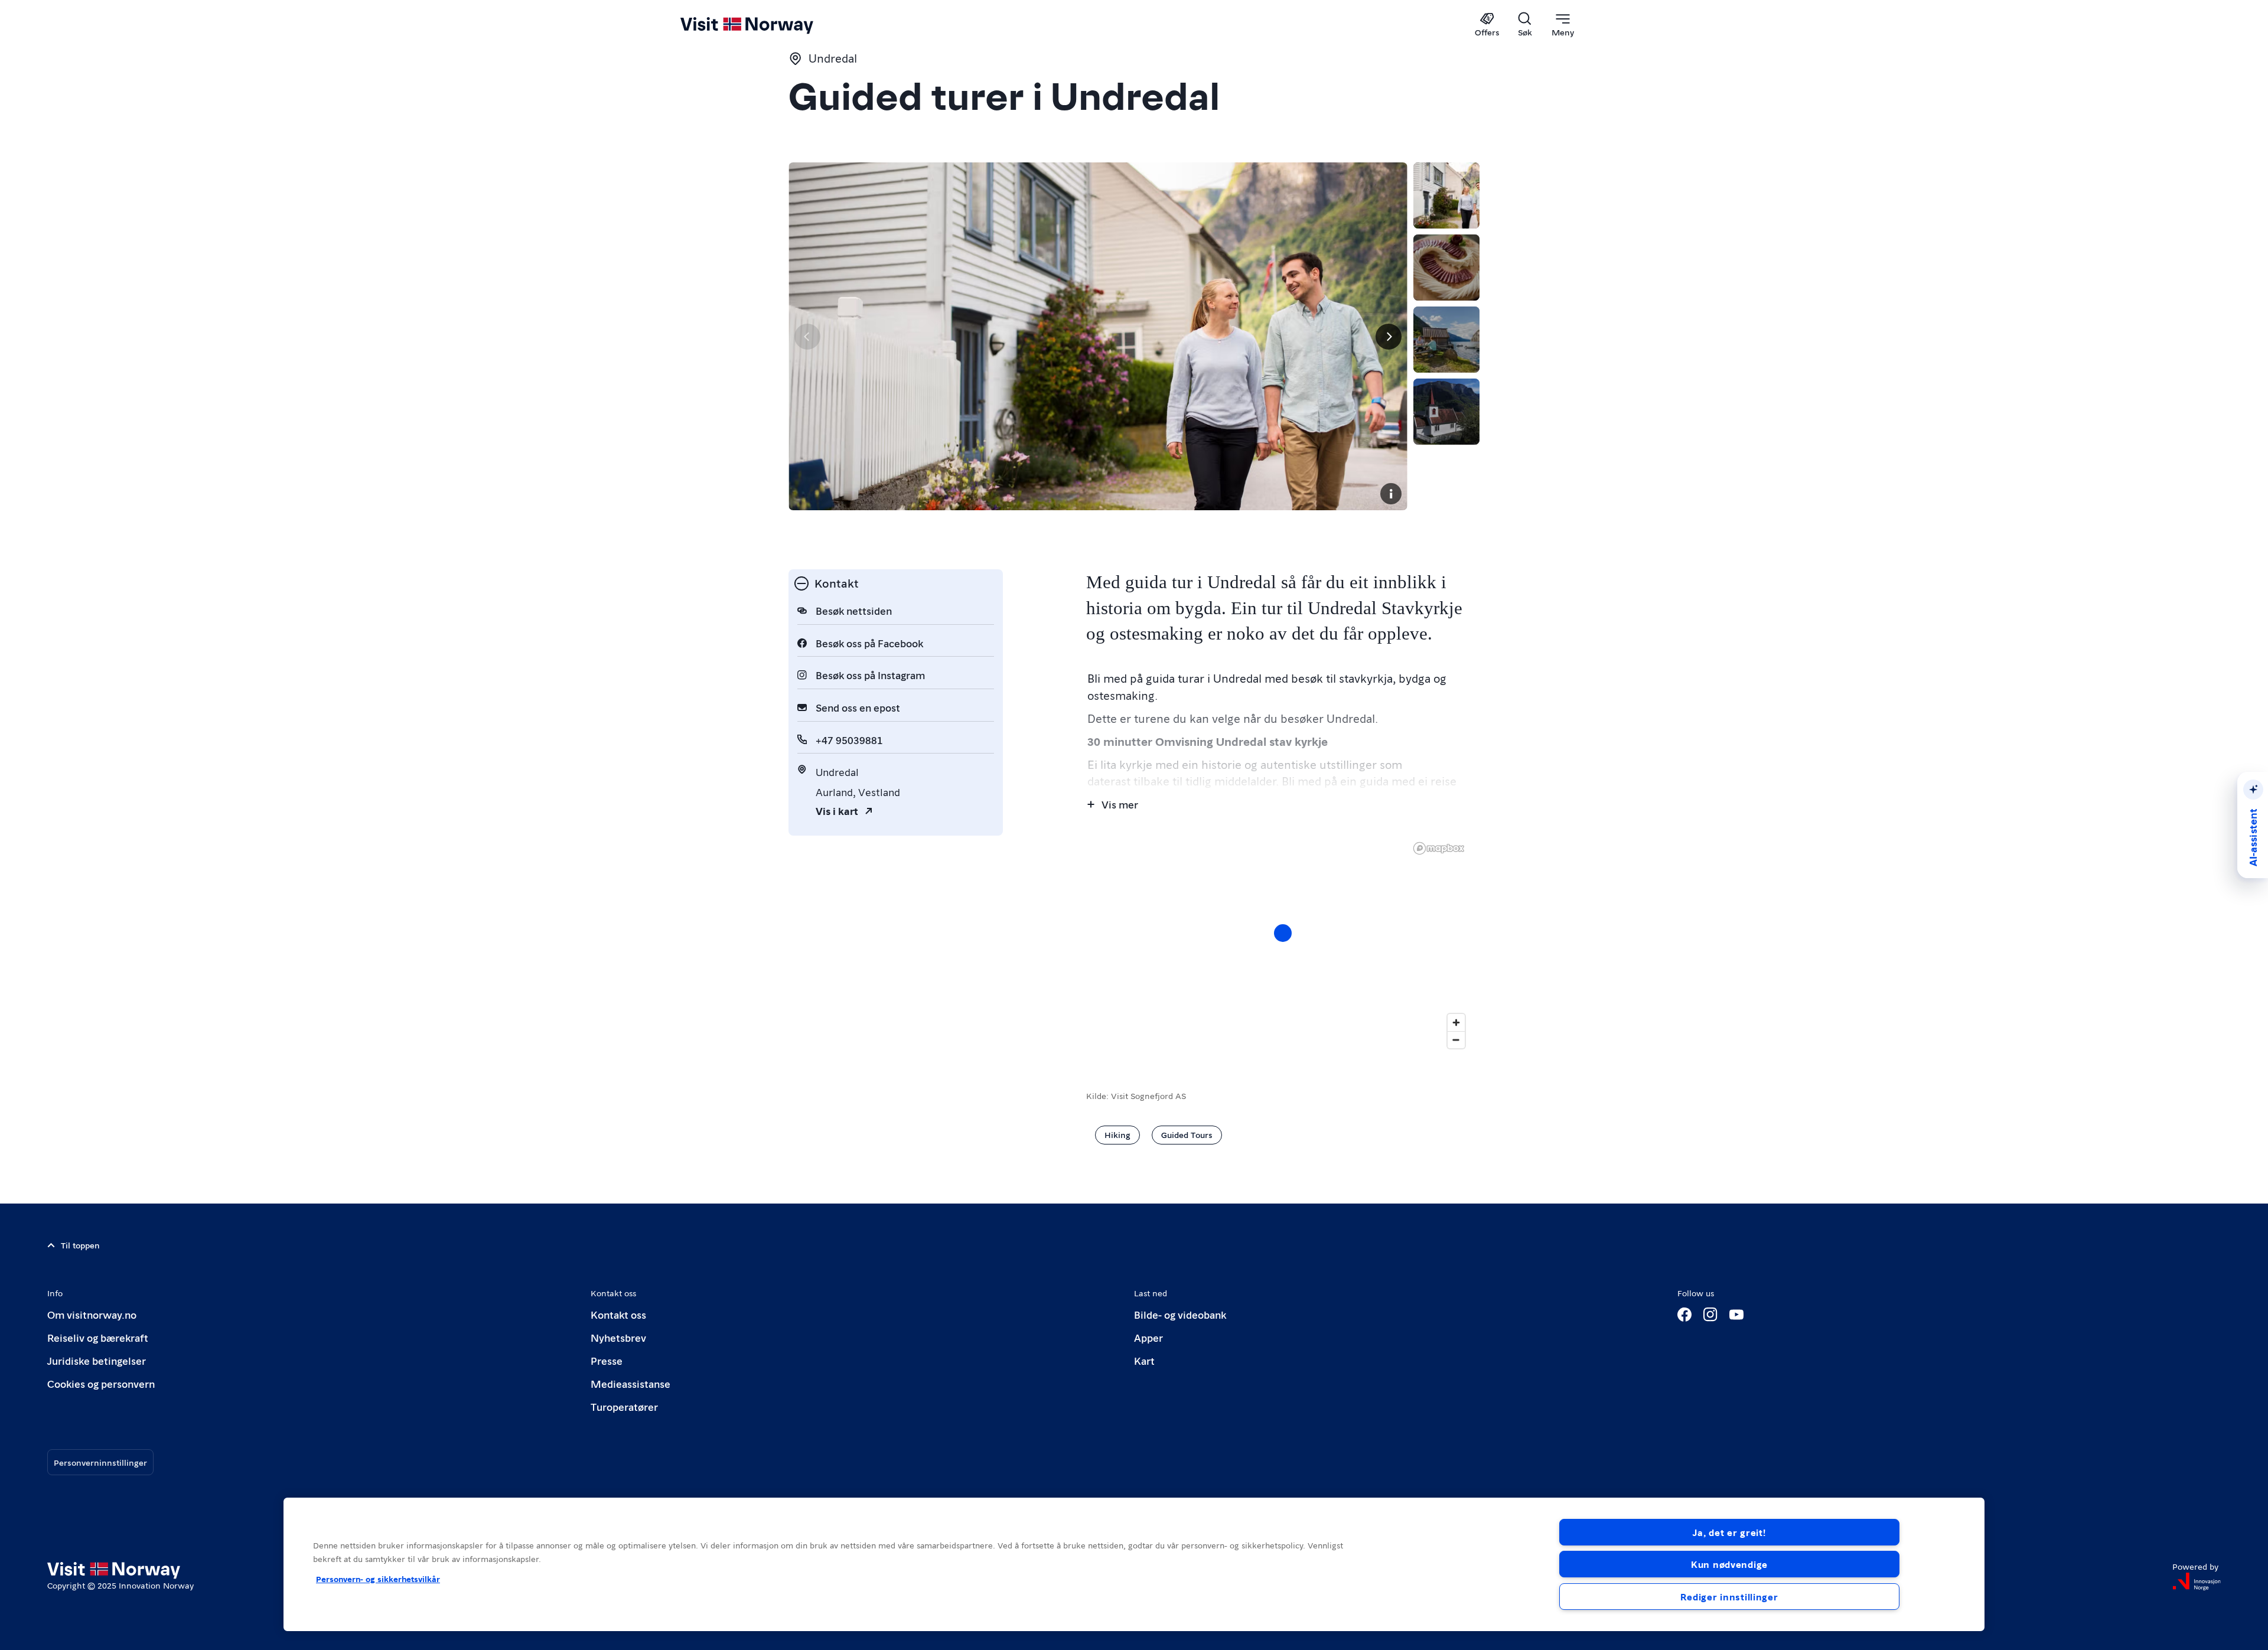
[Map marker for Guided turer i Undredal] (1283, 933)
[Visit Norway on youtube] (1736, 1315)
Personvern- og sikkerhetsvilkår (378, 1579)
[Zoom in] (1456, 1023)
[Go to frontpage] (766, 25)
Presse (607, 1360)
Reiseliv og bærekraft (98, 1337)
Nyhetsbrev (618, 1337)
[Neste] (1389, 337)
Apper (1148, 1337)
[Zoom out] (1456, 1040)
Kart (1144, 1360)
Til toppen (80, 1245)
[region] (1283, 945)
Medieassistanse (630, 1383)
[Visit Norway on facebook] (1684, 1315)
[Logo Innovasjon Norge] (2197, 1581)
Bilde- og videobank (1180, 1314)
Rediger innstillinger (1729, 1597)
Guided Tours (1187, 1134)
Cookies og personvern (101, 1383)
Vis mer (1120, 804)
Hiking (1117, 1134)
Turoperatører (624, 1406)
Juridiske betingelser (97, 1360)
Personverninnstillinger (100, 1462)
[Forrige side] (807, 337)
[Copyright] (1391, 494)
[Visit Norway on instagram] (1710, 1315)
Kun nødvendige (1729, 1564)
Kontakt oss (618, 1314)
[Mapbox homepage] (1439, 848)
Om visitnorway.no (92, 1314)
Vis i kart (837, 811)
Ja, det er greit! (1729, 1532)
